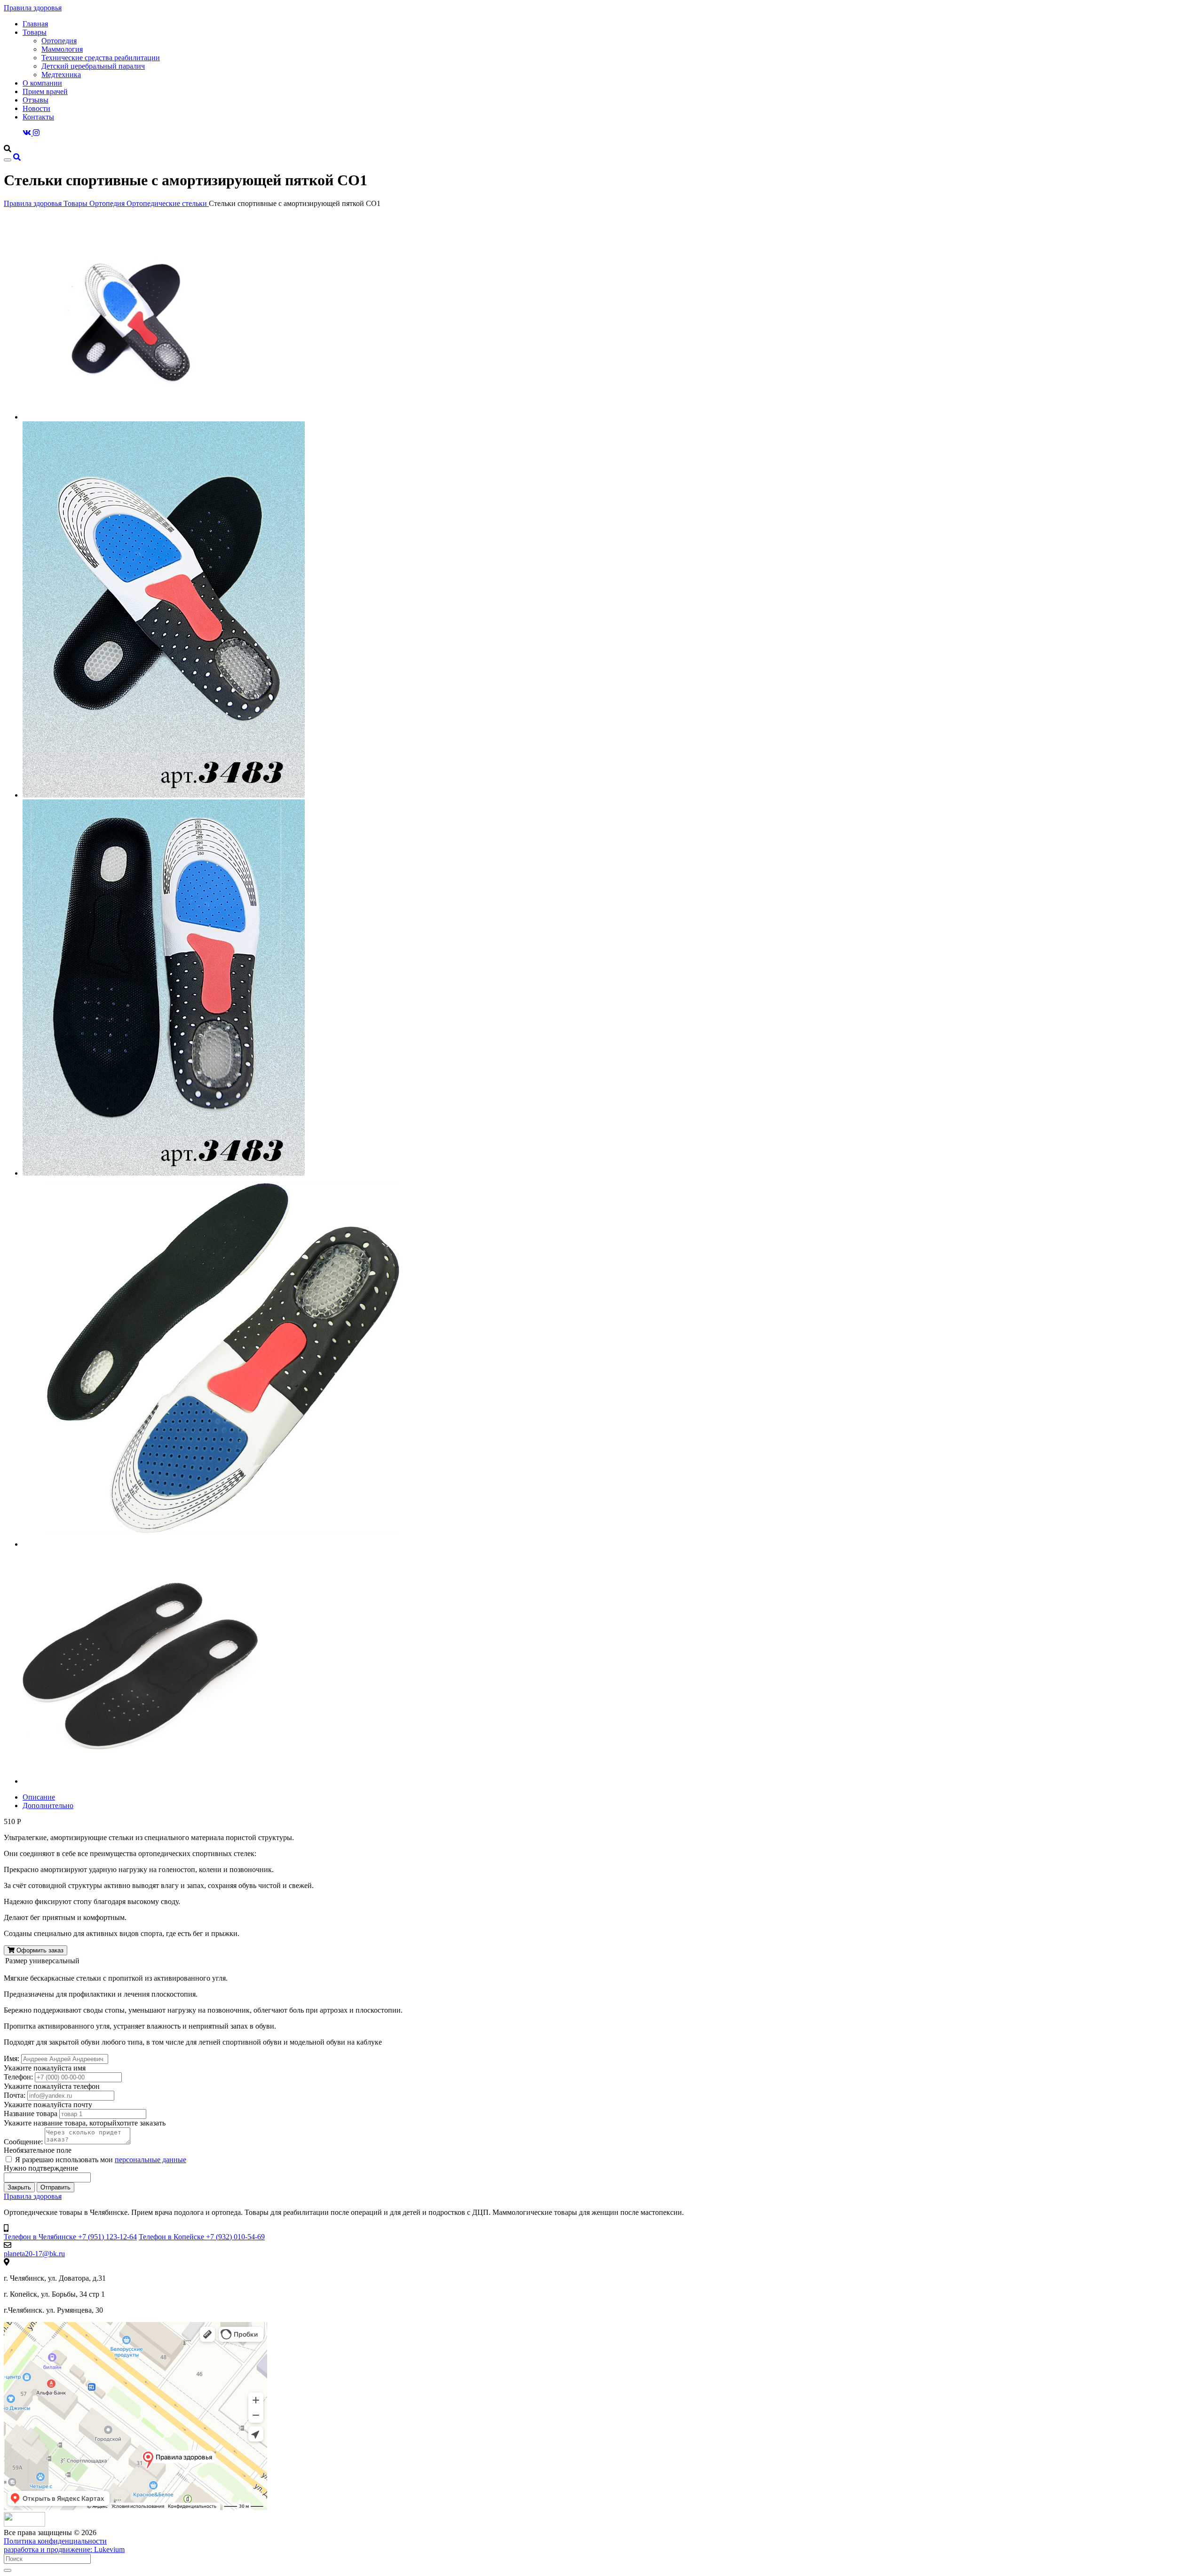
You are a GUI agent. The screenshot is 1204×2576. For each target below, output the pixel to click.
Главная (35, 24)
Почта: (15, 2095)
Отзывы (36, 100)
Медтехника (61, 75)
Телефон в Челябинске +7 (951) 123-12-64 (70, 2237)
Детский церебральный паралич (93, 66)
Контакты (38, 117)
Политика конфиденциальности (55, 2541)
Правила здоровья (33, 8)
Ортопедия (59, 41)
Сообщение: (23, 2142)
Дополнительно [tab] (48, 1806)
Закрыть (19, 2187)
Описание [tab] (39, 1797)
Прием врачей (45, 91)
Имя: (12, 2058)
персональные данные (150, 2160)
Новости (36, 108)
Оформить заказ (39, 1950)
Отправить (55, 2187)
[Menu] (8, 160)
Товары (35, 32)
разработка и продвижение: (64, 2549)
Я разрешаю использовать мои (101, 2160)
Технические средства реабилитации (101, 58)
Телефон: (18, 2077)
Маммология (62, 49)
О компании (42, 83)
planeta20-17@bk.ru (34, 2254)
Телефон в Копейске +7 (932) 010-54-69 (202, 2237)
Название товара (31, 2114)
